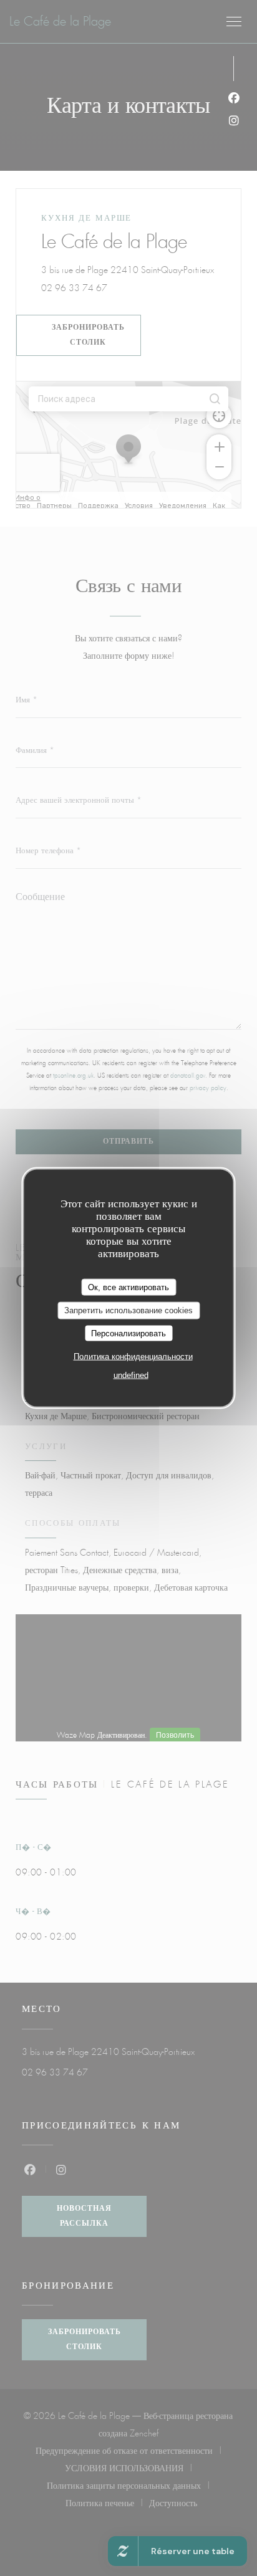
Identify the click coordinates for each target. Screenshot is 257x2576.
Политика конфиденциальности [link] (133, 1357)
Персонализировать (128, 1333)
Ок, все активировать (128, 1287)
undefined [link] (131, 1375)
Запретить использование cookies (128, 1310)
